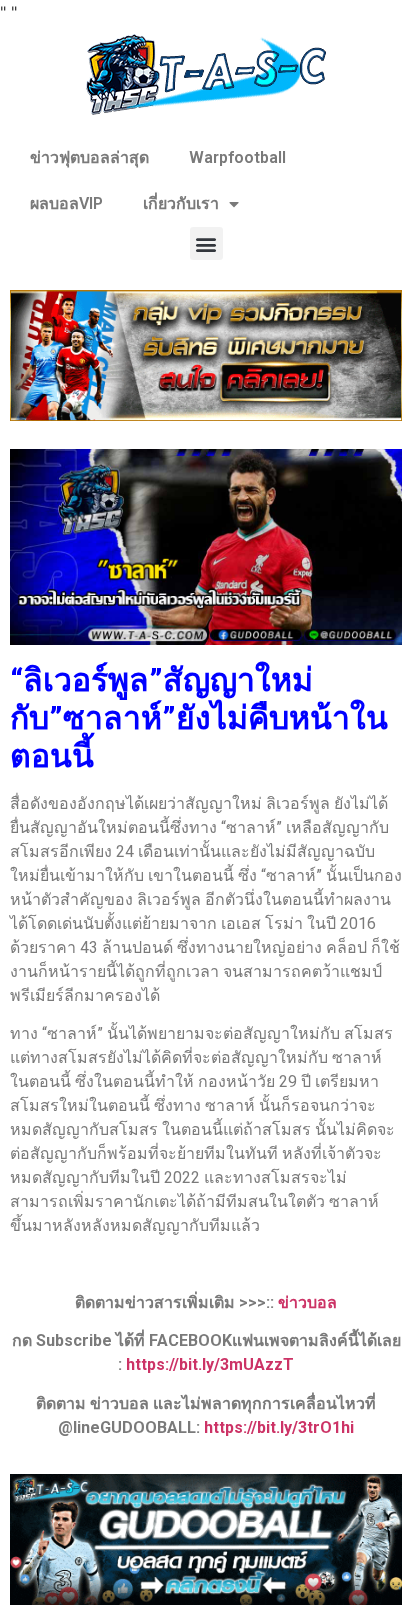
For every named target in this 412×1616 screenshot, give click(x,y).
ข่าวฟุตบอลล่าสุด (89, 157)
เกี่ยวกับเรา (181, 203)
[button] (206, 243)
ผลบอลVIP (66, 203)
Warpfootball (237, 157)
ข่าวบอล (307, 1302)
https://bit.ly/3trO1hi (279, 1427)
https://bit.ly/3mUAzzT (210, 1364)
